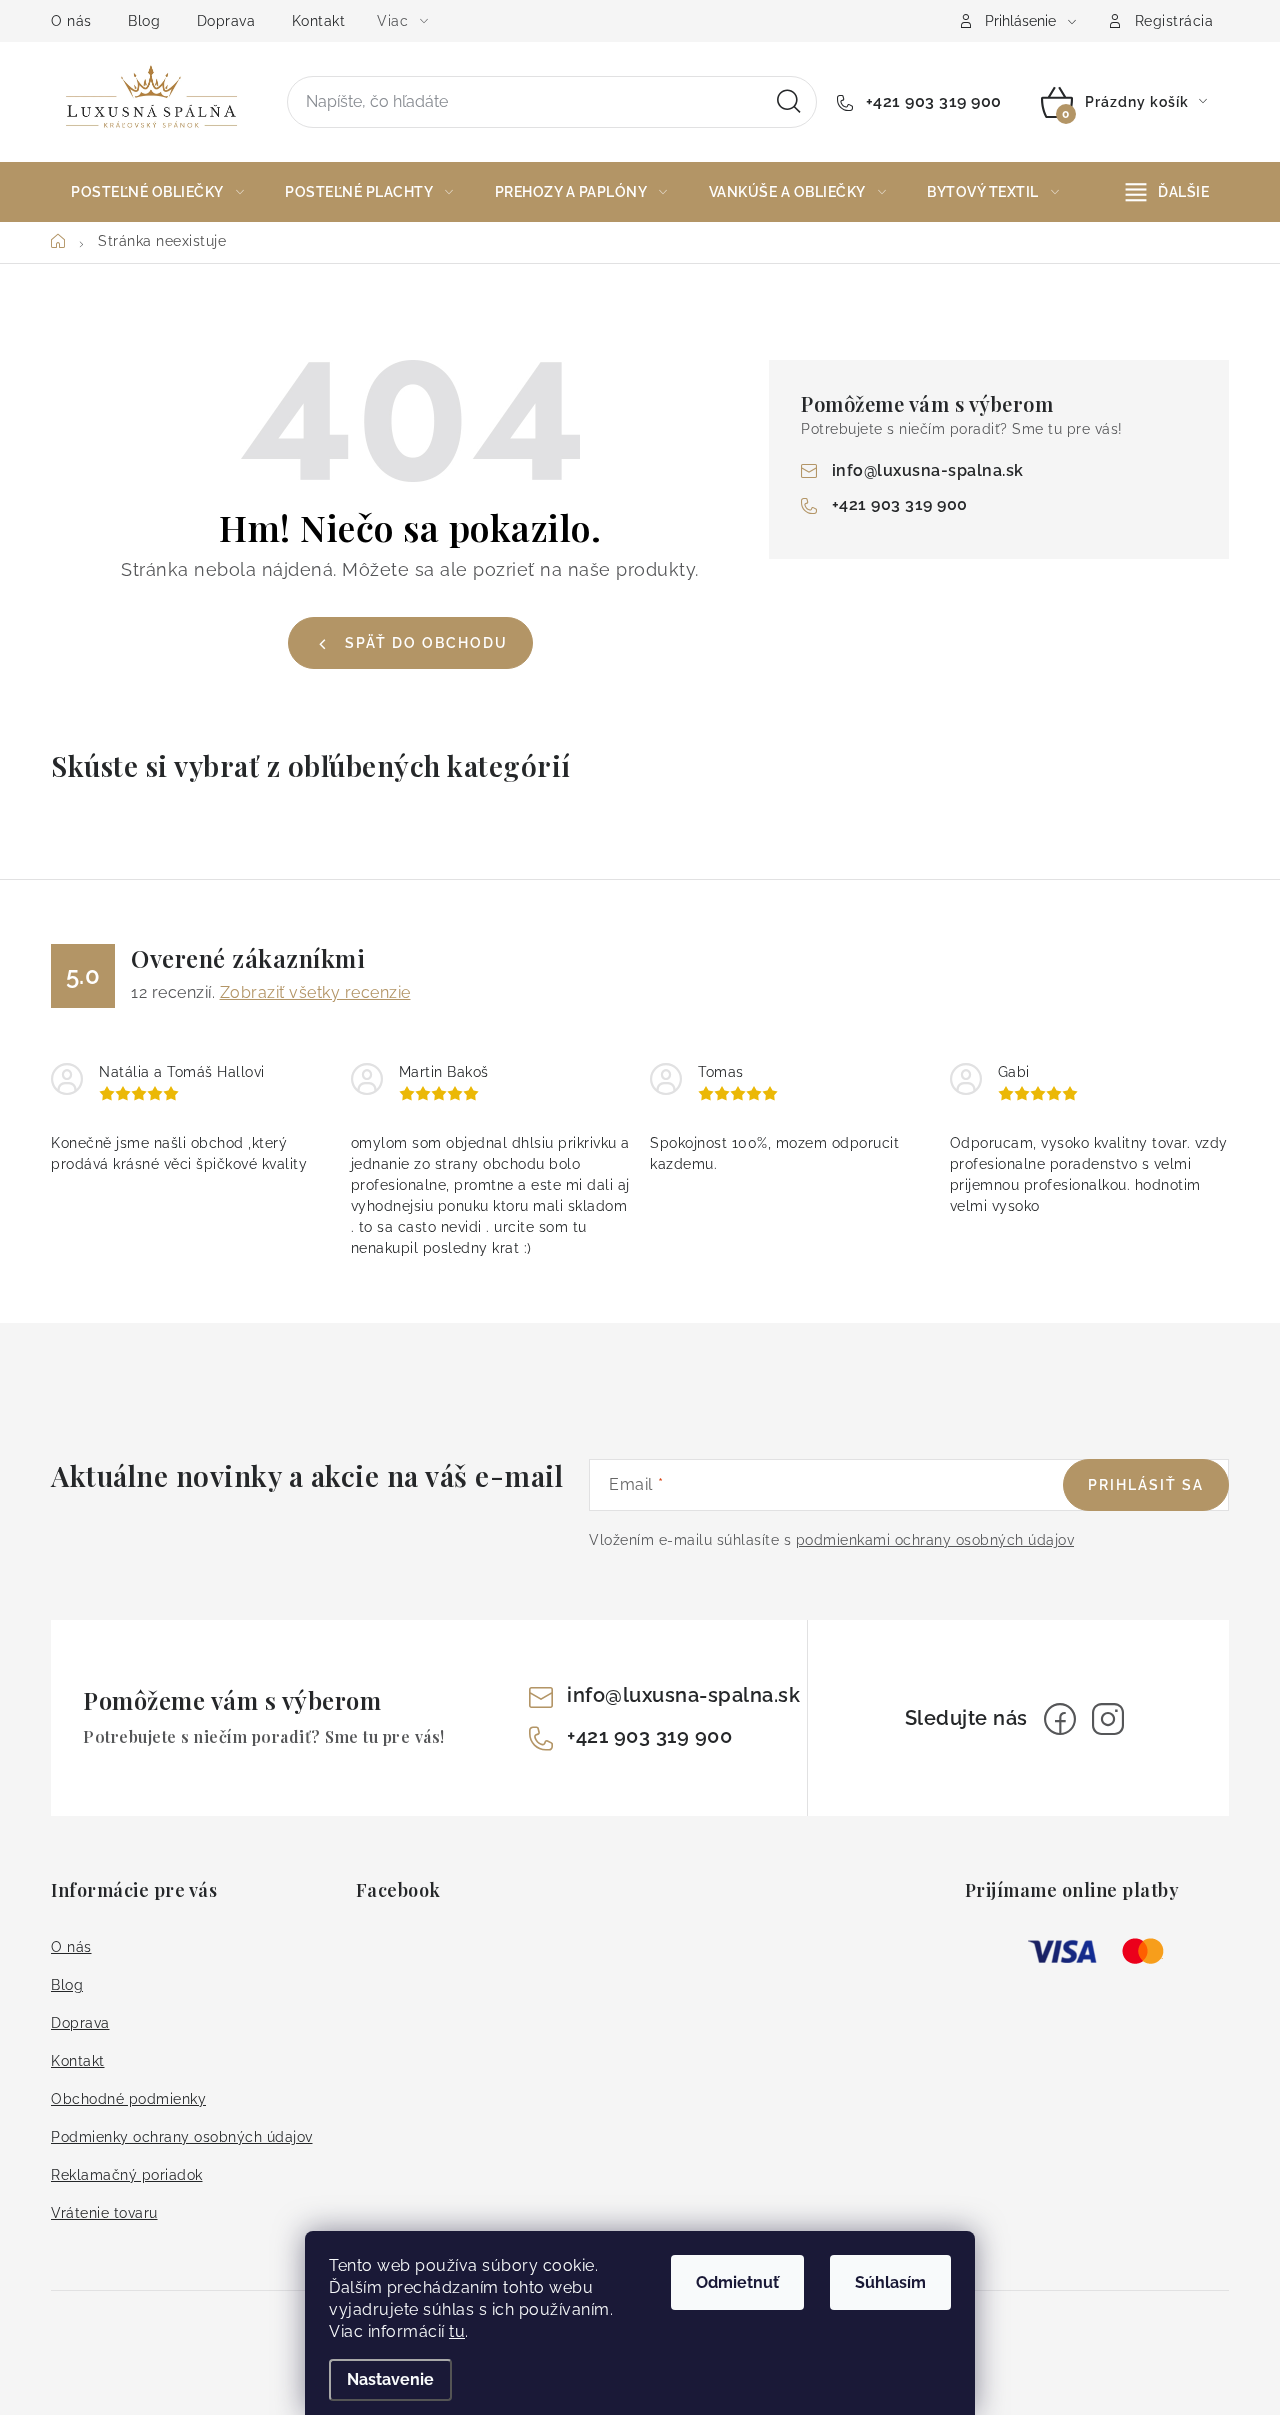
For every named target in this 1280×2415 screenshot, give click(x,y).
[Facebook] (1060, 1719)
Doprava (226, 21)
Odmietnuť (737, 2282)
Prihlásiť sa (1146, 1485)
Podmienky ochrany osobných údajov (182, 2137)
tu (457, 2331)
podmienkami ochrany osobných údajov (935, 1540)
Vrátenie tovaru (104, 2213)
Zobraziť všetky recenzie (315, 992)
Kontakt (319, 21)
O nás (71, 21)
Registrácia (1174, 21)
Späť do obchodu (426, 643)
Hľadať (789, 102)
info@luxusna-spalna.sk (928, 470)
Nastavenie (390, 2379)
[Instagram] (1108, 1719)
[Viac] (1168, 192)
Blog (144, 21)
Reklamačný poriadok (127, 2175)
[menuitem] (157, 192)
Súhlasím (890, 2282)
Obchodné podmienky (128, 2099)
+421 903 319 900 (931, 101)
